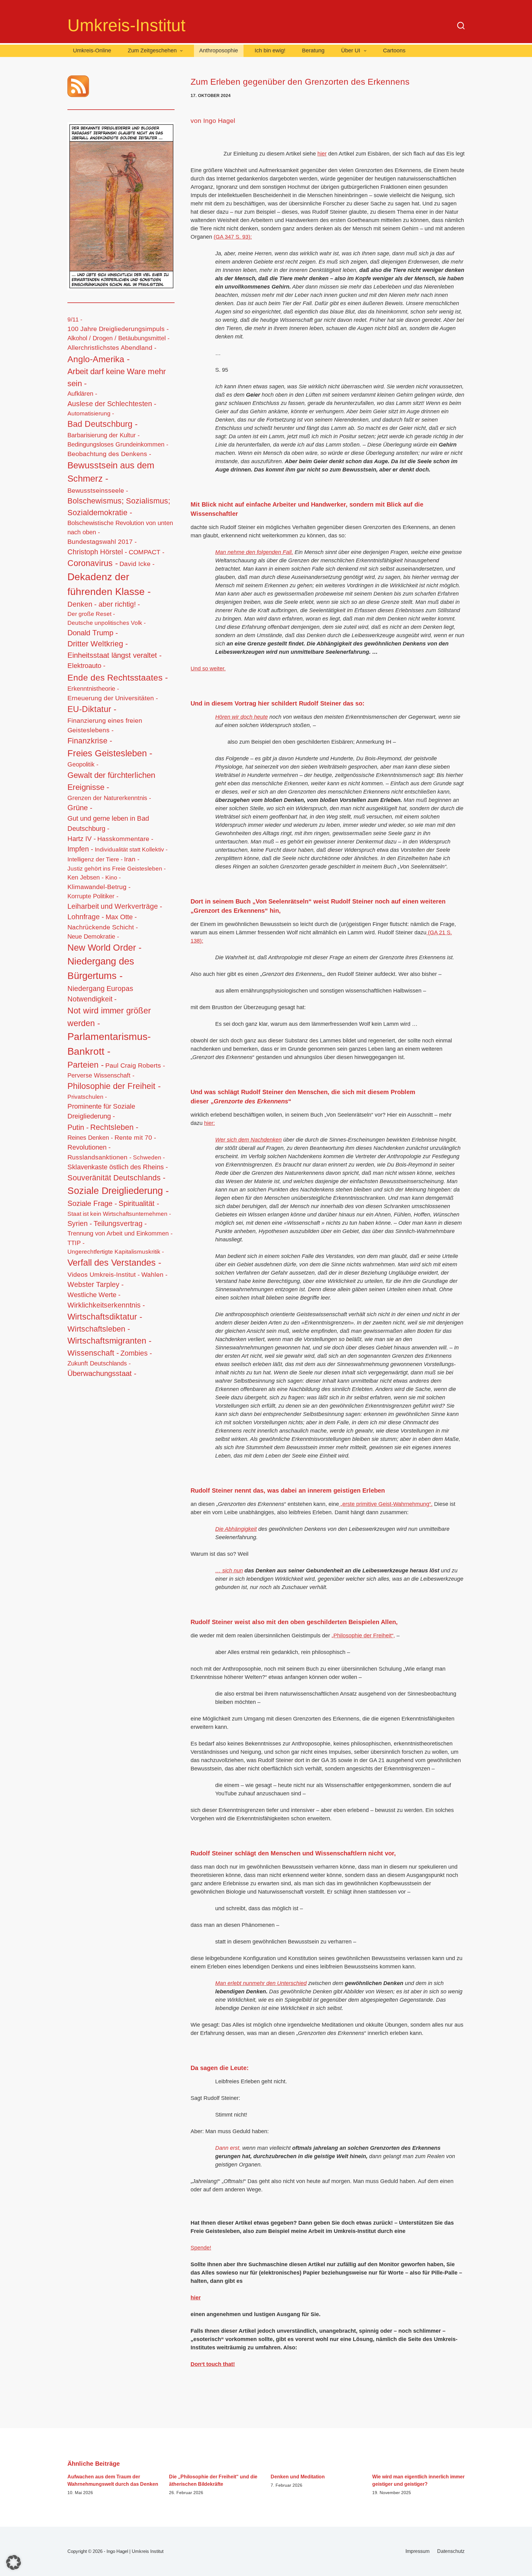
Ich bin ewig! (270, 51)
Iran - (132, 859)
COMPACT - (147, 552)
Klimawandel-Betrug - (99, 887)
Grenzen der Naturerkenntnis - (109, 798)
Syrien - (80, 1223)
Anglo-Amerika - (99, 359)
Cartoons (394, 51)
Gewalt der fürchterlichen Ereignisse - (111, 781)
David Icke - (137, 564)
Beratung (313, 51)
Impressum (417, 2551)
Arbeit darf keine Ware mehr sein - (117, 377)
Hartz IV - (82, 839)
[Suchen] (461, 26)
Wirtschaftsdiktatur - (105, 1317)
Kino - (113, 878)
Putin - (78, 1127)
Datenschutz (451, 2551)
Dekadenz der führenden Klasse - (109, 584)
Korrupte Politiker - (93, 896)
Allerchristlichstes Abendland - (112, 348)
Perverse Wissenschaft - (101, 1075)
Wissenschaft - (93, 1353)
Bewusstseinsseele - (98, 490)
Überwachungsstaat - (102, 1373)
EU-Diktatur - (92, 709)
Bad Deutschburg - (103, 424)
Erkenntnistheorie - (93, 689)
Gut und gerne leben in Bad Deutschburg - (108, 823)
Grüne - (80, 808)
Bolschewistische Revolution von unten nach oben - (120, 528)
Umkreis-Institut (126, 25)
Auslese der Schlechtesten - (112, 404)
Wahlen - (154, 1275)
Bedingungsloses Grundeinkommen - (118, 444)
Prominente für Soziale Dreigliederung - (101, 1111)
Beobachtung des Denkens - (109, 454)
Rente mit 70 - (135, 1137)
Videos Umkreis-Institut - (104, 1274)
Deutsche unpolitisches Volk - (107, 623)
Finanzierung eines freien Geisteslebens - (105, 725)
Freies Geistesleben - (110, 753)
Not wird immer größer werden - (109, 1017)
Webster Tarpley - (96, 1285)
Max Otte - (121, 917)
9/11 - (75, 319)
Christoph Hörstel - (97, 552)
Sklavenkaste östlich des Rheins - (118, 1167)
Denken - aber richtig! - (104, 604)
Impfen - (80, 849)
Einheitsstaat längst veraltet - (115, 655)
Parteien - (86, 1065)
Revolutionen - (89, 1147)
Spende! (201, 2248)
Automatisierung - (91, 413)
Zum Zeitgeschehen (152, 51)
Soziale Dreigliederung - (118, 1191)
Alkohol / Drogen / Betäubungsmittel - (119, 338)
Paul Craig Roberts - (135, 1065)
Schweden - (149, 1157)
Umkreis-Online (92, 51)
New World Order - (105, 948)
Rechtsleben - (114, 1127)
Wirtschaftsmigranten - (109, 1341)
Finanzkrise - (90, 741)
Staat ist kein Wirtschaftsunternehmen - (119, 1214)
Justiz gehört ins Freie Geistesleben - (117, 868)
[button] (14, 2562)
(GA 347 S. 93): (233, 237)
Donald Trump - (93, 633)
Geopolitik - (83, 764)
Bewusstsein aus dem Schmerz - (111, 472)
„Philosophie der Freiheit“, (363, 1636)
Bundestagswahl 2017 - (102, 542)
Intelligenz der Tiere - (95, 859)
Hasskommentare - (125, 839)
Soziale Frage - (92, 1203)
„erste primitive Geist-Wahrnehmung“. (386, 1504)
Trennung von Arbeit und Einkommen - (120, 1233)
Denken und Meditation (298, 2477)
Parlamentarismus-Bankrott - (109, 1044)
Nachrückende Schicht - (103, 927)
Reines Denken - (90, 1138)
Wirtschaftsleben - (99, 1329)
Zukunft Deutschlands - (99, 1363)
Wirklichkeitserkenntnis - (106, 1305)
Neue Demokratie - (93, 936)
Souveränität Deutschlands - (116, 1178)
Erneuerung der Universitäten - (113, 698)
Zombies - (136, 1353)
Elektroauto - (86, 666)
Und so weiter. (208, 669)
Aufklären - (82, 394)
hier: (210, 1123)
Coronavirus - (93, 563)
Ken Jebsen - (86, 877)
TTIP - (76, 1243)
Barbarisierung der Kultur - (104, 435)
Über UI (351, 51)
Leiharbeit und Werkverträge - (115, 906)
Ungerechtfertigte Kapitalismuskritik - (116, 1252)
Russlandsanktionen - (99, 1157)
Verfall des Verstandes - (114, 1263)
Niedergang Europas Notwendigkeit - (100, 994)
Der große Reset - (91, 614)
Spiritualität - (139, 1203)
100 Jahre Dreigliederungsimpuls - (118, 329)
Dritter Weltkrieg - (98, 644)
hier (322, 154)
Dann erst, (229, 2148)
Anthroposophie (219, 51)
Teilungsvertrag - (120, 1224)
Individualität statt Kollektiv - (131, 849)
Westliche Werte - (94, 1295)
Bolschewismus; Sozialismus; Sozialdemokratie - (119, 507)
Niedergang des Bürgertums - (101, 969)
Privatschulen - (87, 1097)
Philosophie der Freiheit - (114, 1086)
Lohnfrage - (86, 917)
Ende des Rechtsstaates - (118, 677)
